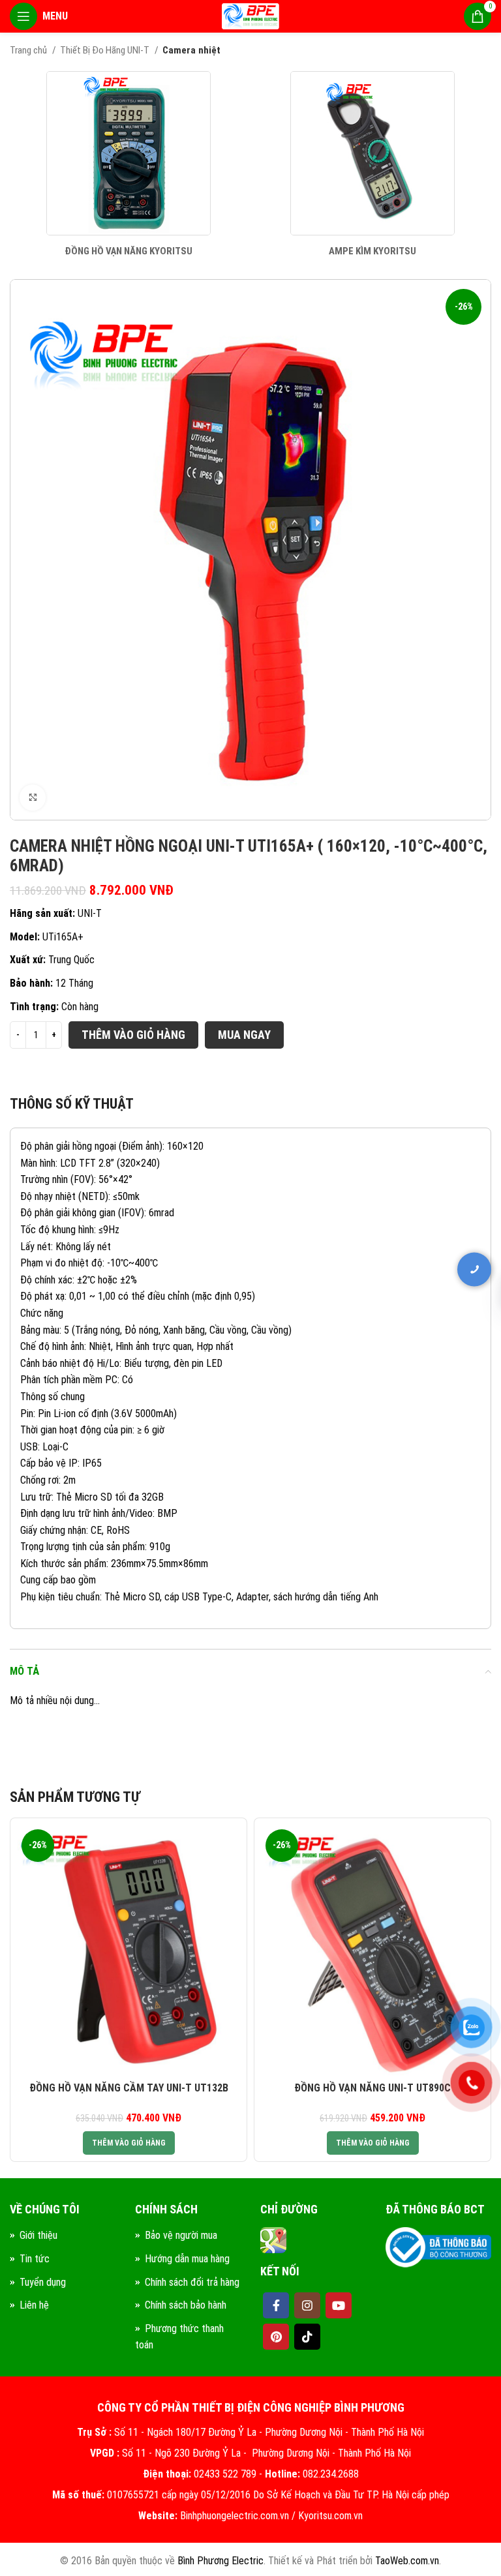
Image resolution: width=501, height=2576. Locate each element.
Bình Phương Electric (220, 2561)
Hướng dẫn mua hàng (187, 2259)
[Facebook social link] (276, 2305)
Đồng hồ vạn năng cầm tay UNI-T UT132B (129, 2088)
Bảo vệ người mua (181, 2235)
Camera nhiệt (191, 50)
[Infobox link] (129, 165)
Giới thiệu (38, 2235)
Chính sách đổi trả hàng (192, 2282)
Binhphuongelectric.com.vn (235, 2516)
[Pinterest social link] (276, 2337)
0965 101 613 (416, 1284)
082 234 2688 (416, 1244)
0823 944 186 (416, 1366)
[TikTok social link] (307, 2337)
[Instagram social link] (307, 2305)
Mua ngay (244, 1035)
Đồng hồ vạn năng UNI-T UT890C (372, 2088)
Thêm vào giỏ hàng (133, 1035)
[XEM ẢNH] (33, 798)
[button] (129, 2143)
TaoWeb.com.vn (407, 2561)
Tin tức (35, 2259)
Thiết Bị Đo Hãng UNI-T (106, 50)
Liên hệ (34, 2305)
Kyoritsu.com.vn (330, 2516)
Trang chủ (29, 50)
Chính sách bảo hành (186, 2305)
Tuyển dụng (43, 2282)
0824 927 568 (416, 1325)
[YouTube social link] (339, 2305)
